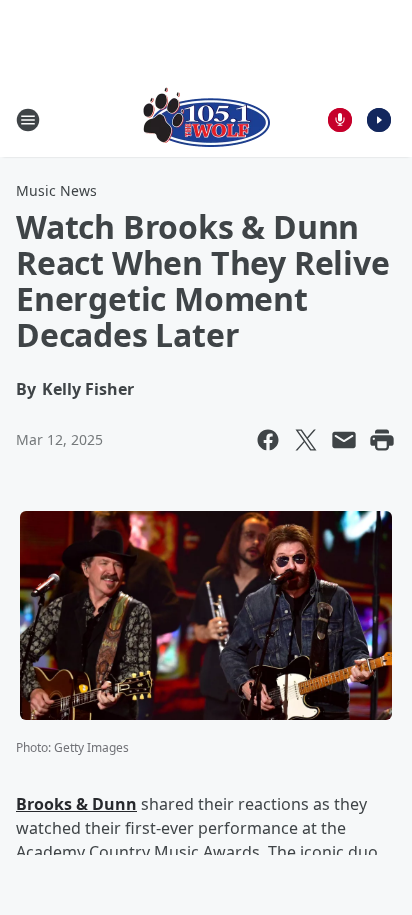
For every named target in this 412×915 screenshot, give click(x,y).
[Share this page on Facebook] (268, 440)
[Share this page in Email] (344, 440)
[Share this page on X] (306, 440)
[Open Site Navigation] (28, 120)
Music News (56, 190)
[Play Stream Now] (379, 120)
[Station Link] (206, 119)
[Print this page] (382, 440)
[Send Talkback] (340, 120)
